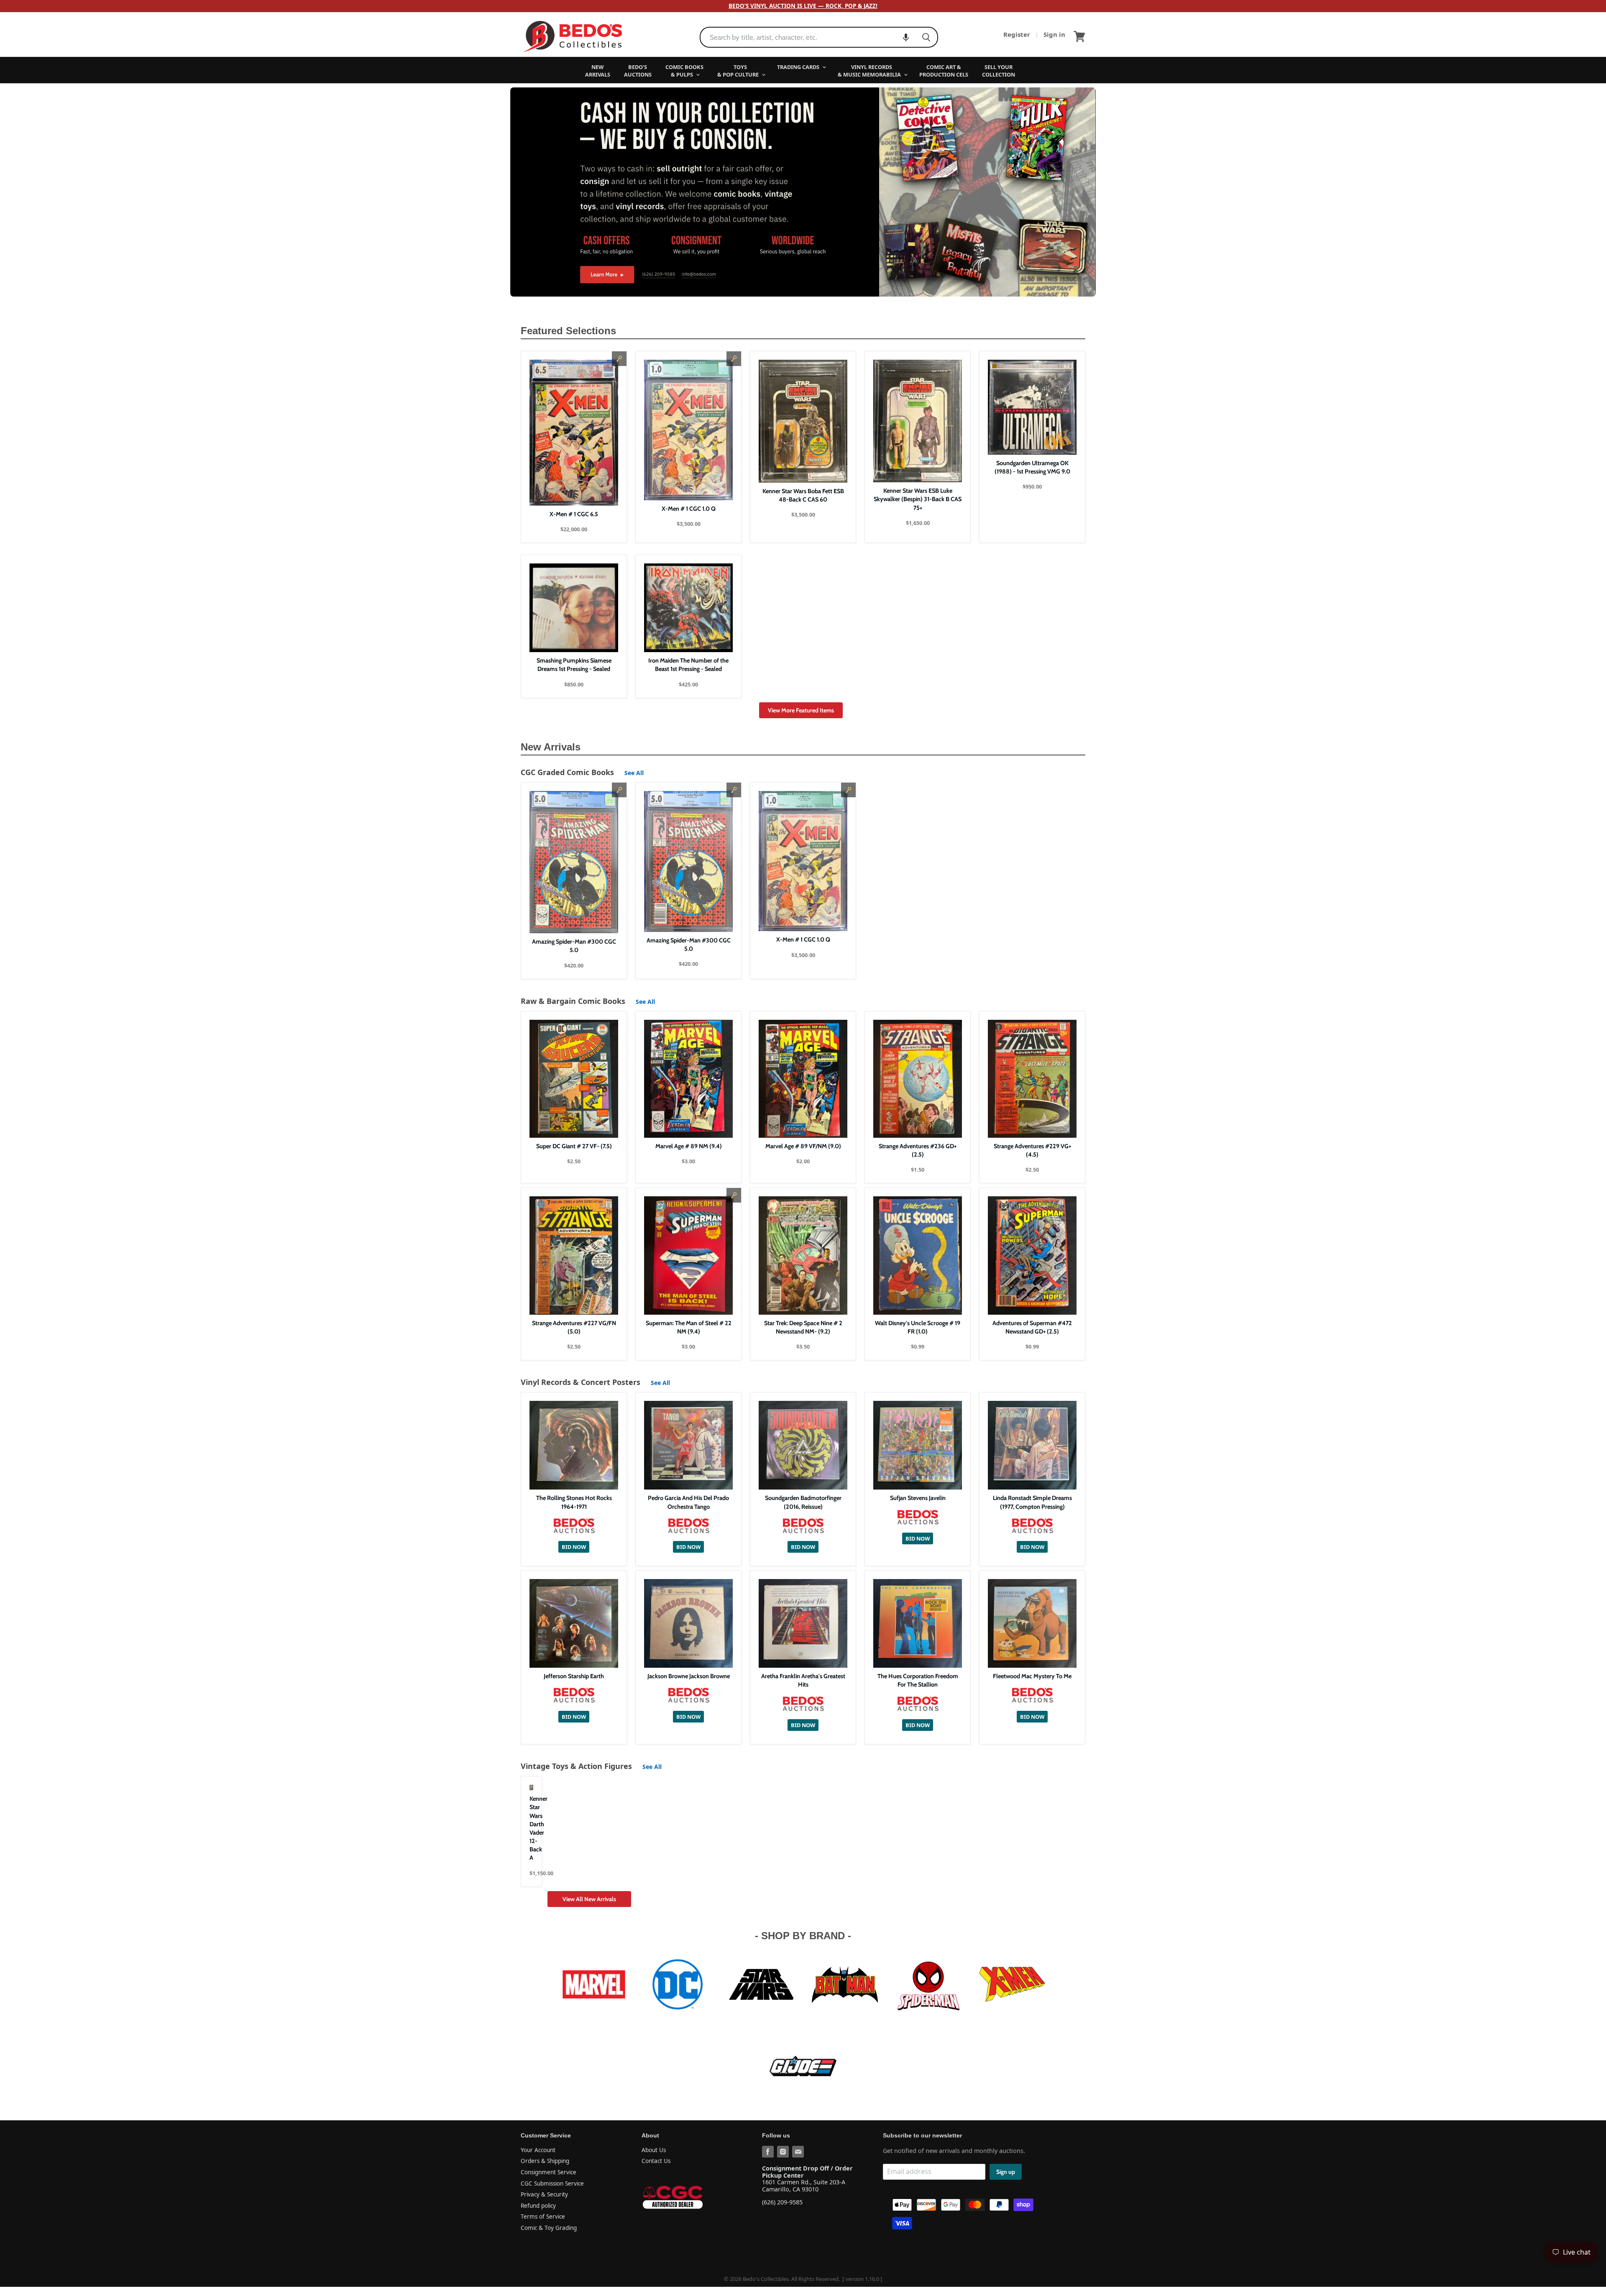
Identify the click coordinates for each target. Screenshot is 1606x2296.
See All (634, 773)
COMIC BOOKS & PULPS (684, 71)
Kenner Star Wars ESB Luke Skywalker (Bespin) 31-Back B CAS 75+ (918, 499)
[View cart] (1079, 36)
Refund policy (538, 2206)
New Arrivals (551, 747)
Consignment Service (549, 2172)
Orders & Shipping (545, 2161)
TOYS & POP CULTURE (739, 71)
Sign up (1006, 2172)
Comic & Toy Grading (549, 2228)
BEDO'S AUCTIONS (638, 71)
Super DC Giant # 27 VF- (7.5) (574, 1146)
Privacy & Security (544, 2194)
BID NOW (574, 1547)
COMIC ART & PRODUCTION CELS (944, 71)
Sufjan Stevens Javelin (918, 1498)
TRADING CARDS (799, 67)
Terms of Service (543, 2217)
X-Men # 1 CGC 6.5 (574, 514)
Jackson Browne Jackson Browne (689, 1676)
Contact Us (656, 2161)
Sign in (1054, 34)
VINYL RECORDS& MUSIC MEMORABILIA (870, 71)
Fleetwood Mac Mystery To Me (1032, 1676)
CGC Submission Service (552, 2183)
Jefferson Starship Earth (574, 1676)
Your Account (538, 2150)
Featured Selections (568, 331)
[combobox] (808, 37)
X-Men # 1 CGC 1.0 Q (689, 509)
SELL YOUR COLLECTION (999, 71)
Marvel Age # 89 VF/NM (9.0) (803, 1146)
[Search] (926, 37)
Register (1018, 34)
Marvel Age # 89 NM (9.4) (689, 1146)
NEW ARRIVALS (598, 71)
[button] (906, 37)
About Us (654, 2150)
